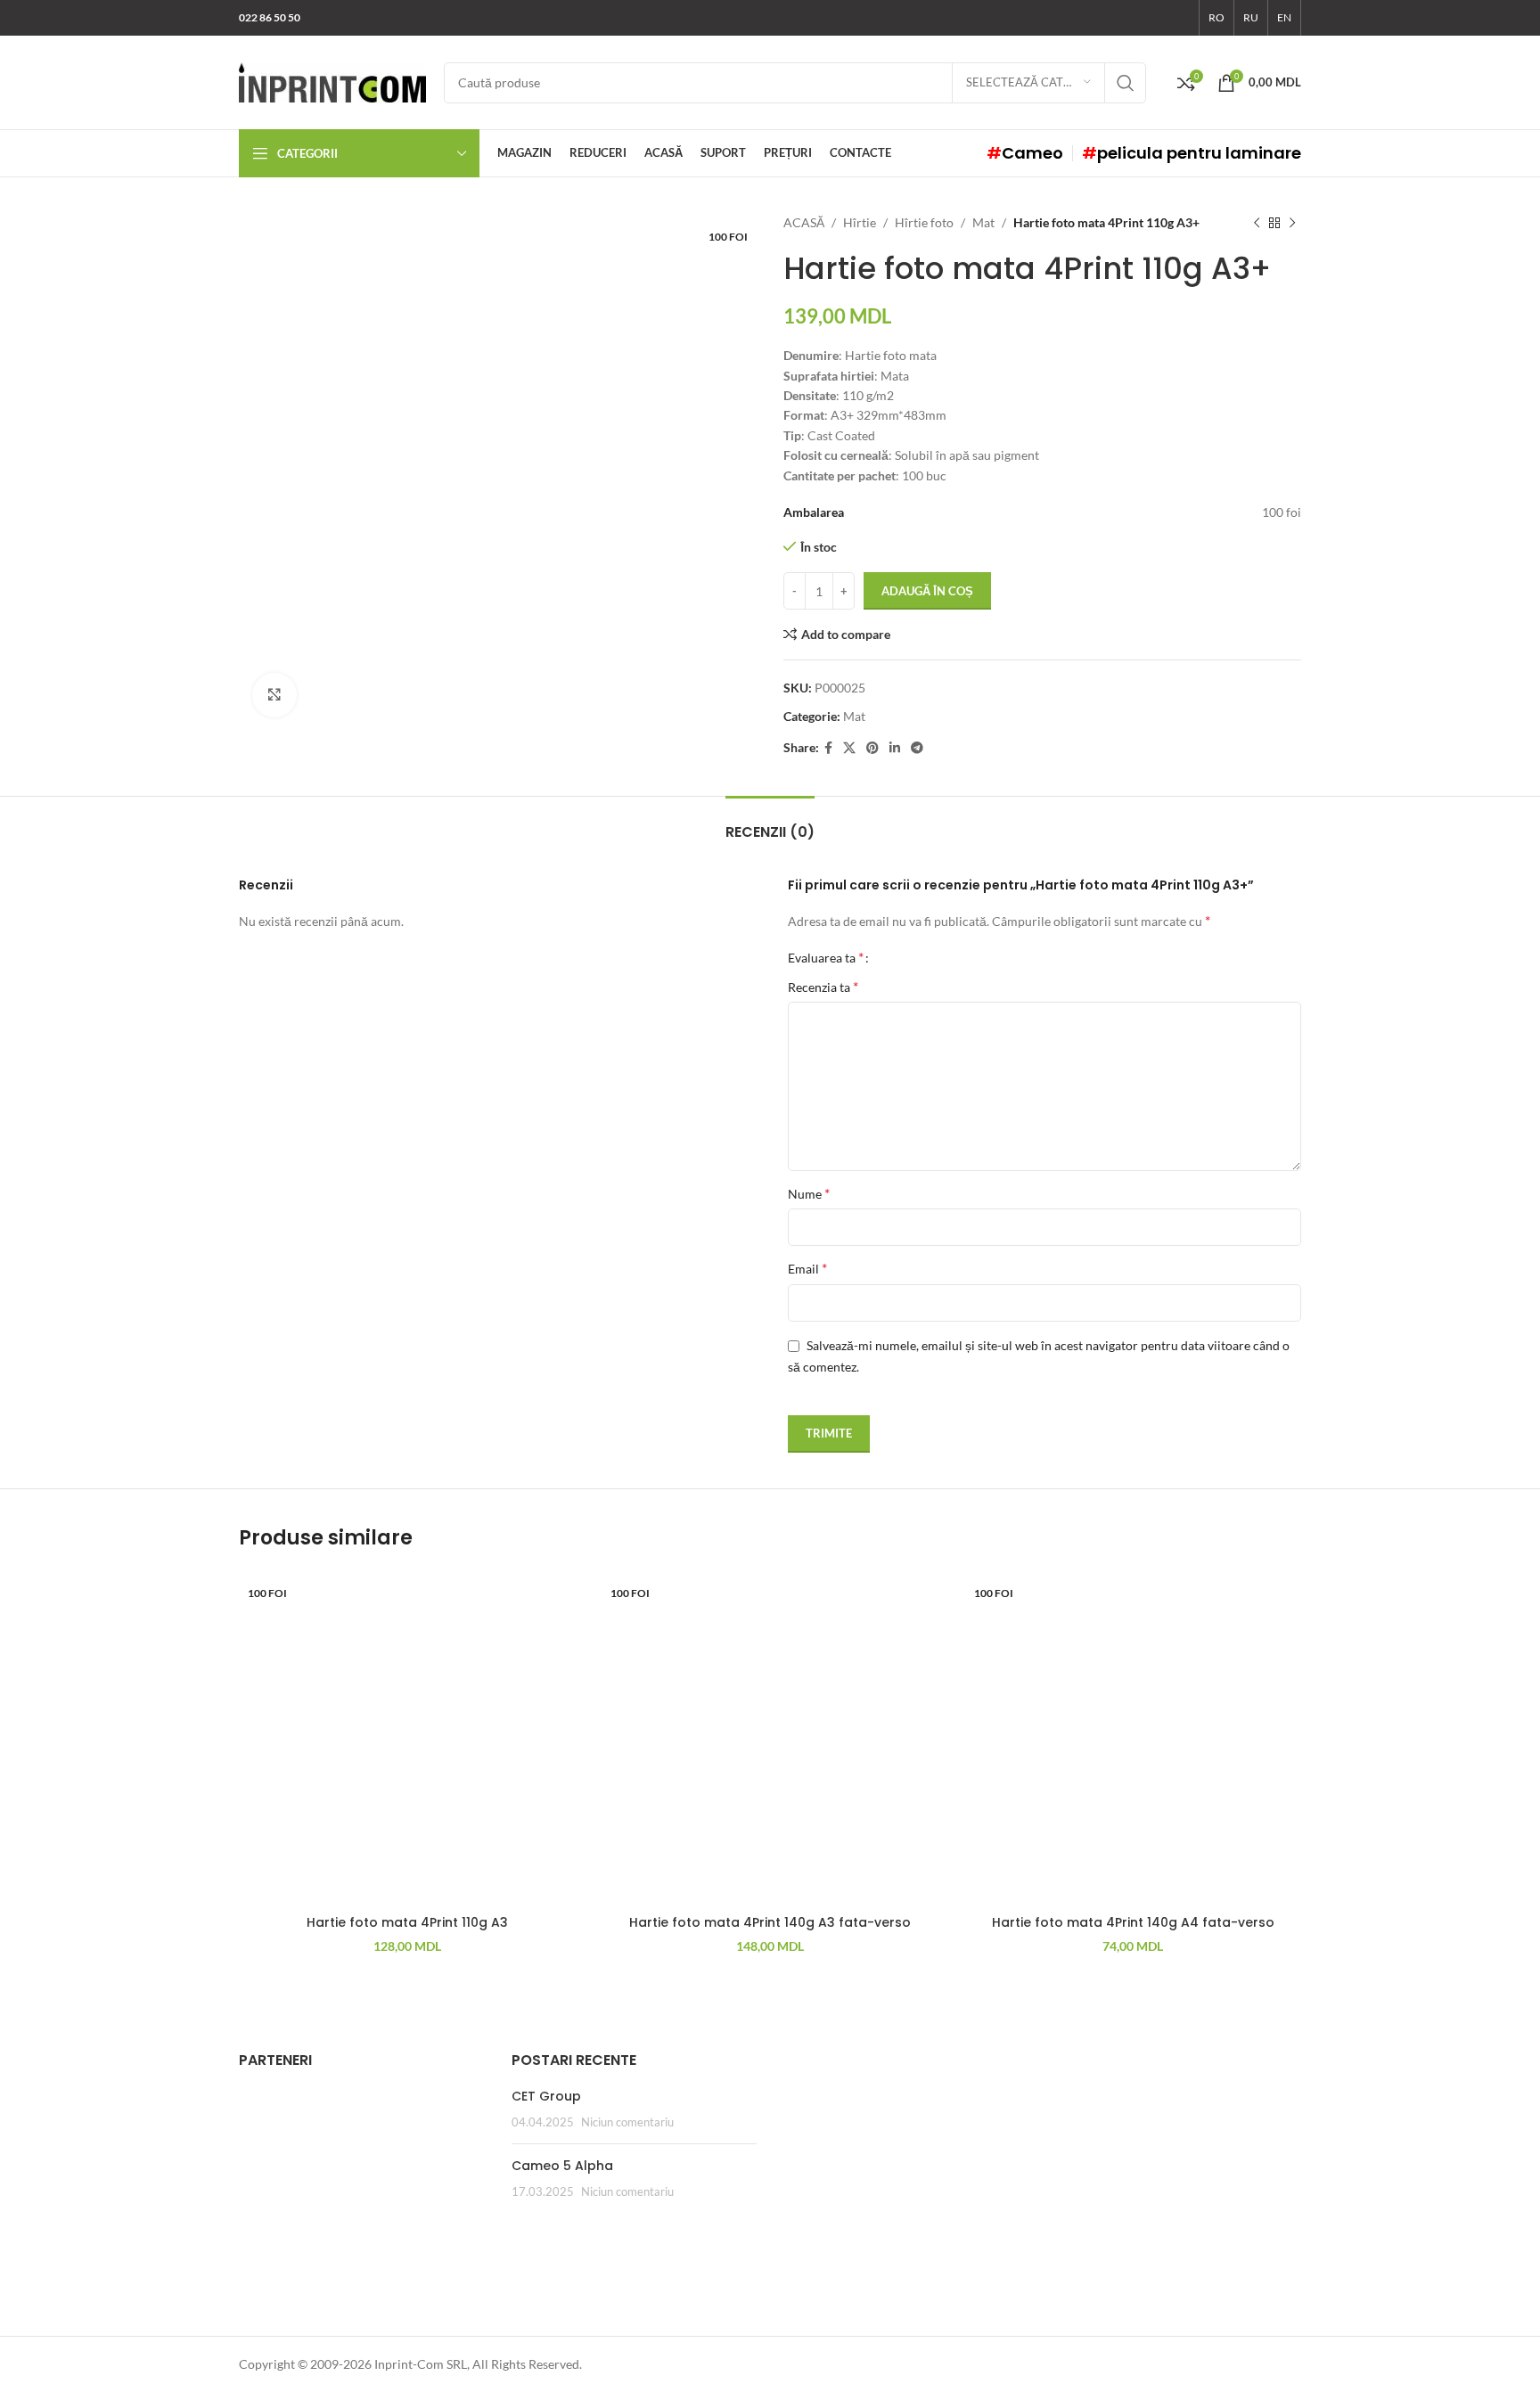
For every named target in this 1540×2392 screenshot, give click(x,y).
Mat (983, 222)
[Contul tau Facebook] (828, 748)
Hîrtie (860, 222)
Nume (809, 1193)
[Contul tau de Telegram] (917, 748)
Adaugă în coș (927, 591)
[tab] (770, 823)
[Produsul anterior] (1257, 223)
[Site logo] (332, 81)
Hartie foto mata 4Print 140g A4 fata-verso (1133, 1922)
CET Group (546, 2096)
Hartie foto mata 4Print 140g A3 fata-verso (770, 1922)
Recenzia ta (823, 986)
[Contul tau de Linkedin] (895, 748)
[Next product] (1292, 223)
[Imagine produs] (770, 1737)
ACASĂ (804, 222)
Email (807, 1268)
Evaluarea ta (826, 957)
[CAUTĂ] (1126, 83)
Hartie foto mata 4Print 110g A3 (407, 1922)
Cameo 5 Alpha (562, 2166)
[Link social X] (849, 748)
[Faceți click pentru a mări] (274, 695)
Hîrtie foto (924, 222)
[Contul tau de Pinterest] (872, 748)
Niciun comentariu (627, 2122)
